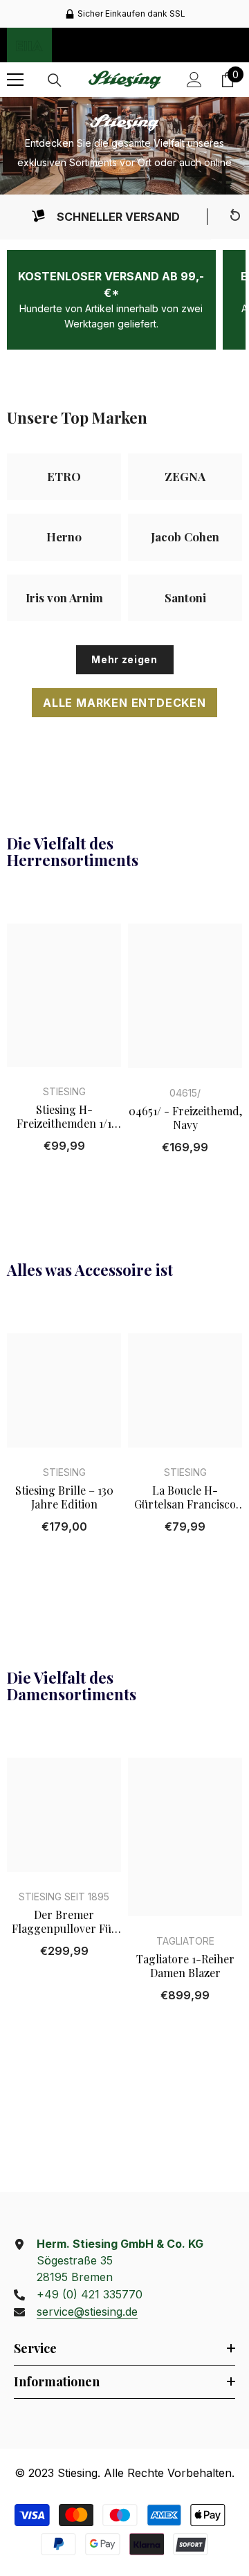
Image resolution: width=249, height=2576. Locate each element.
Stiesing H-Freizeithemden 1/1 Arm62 (64, 1117)
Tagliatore (185, 1941)
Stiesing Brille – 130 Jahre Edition (64, 1497)
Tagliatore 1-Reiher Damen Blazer (185, 1966)
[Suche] (55, 80)
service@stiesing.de (87, 2312)
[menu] (15, 80)
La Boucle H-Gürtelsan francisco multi (185, 1497)
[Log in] (194, 80)
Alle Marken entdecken (124, 703)
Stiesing (64, 1091)
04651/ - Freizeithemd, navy (185, 1118)
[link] (105, 217)
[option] (124, 14)
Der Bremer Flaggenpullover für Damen (64, 1922)
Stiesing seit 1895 (64, 1897)
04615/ (185, 1093)
